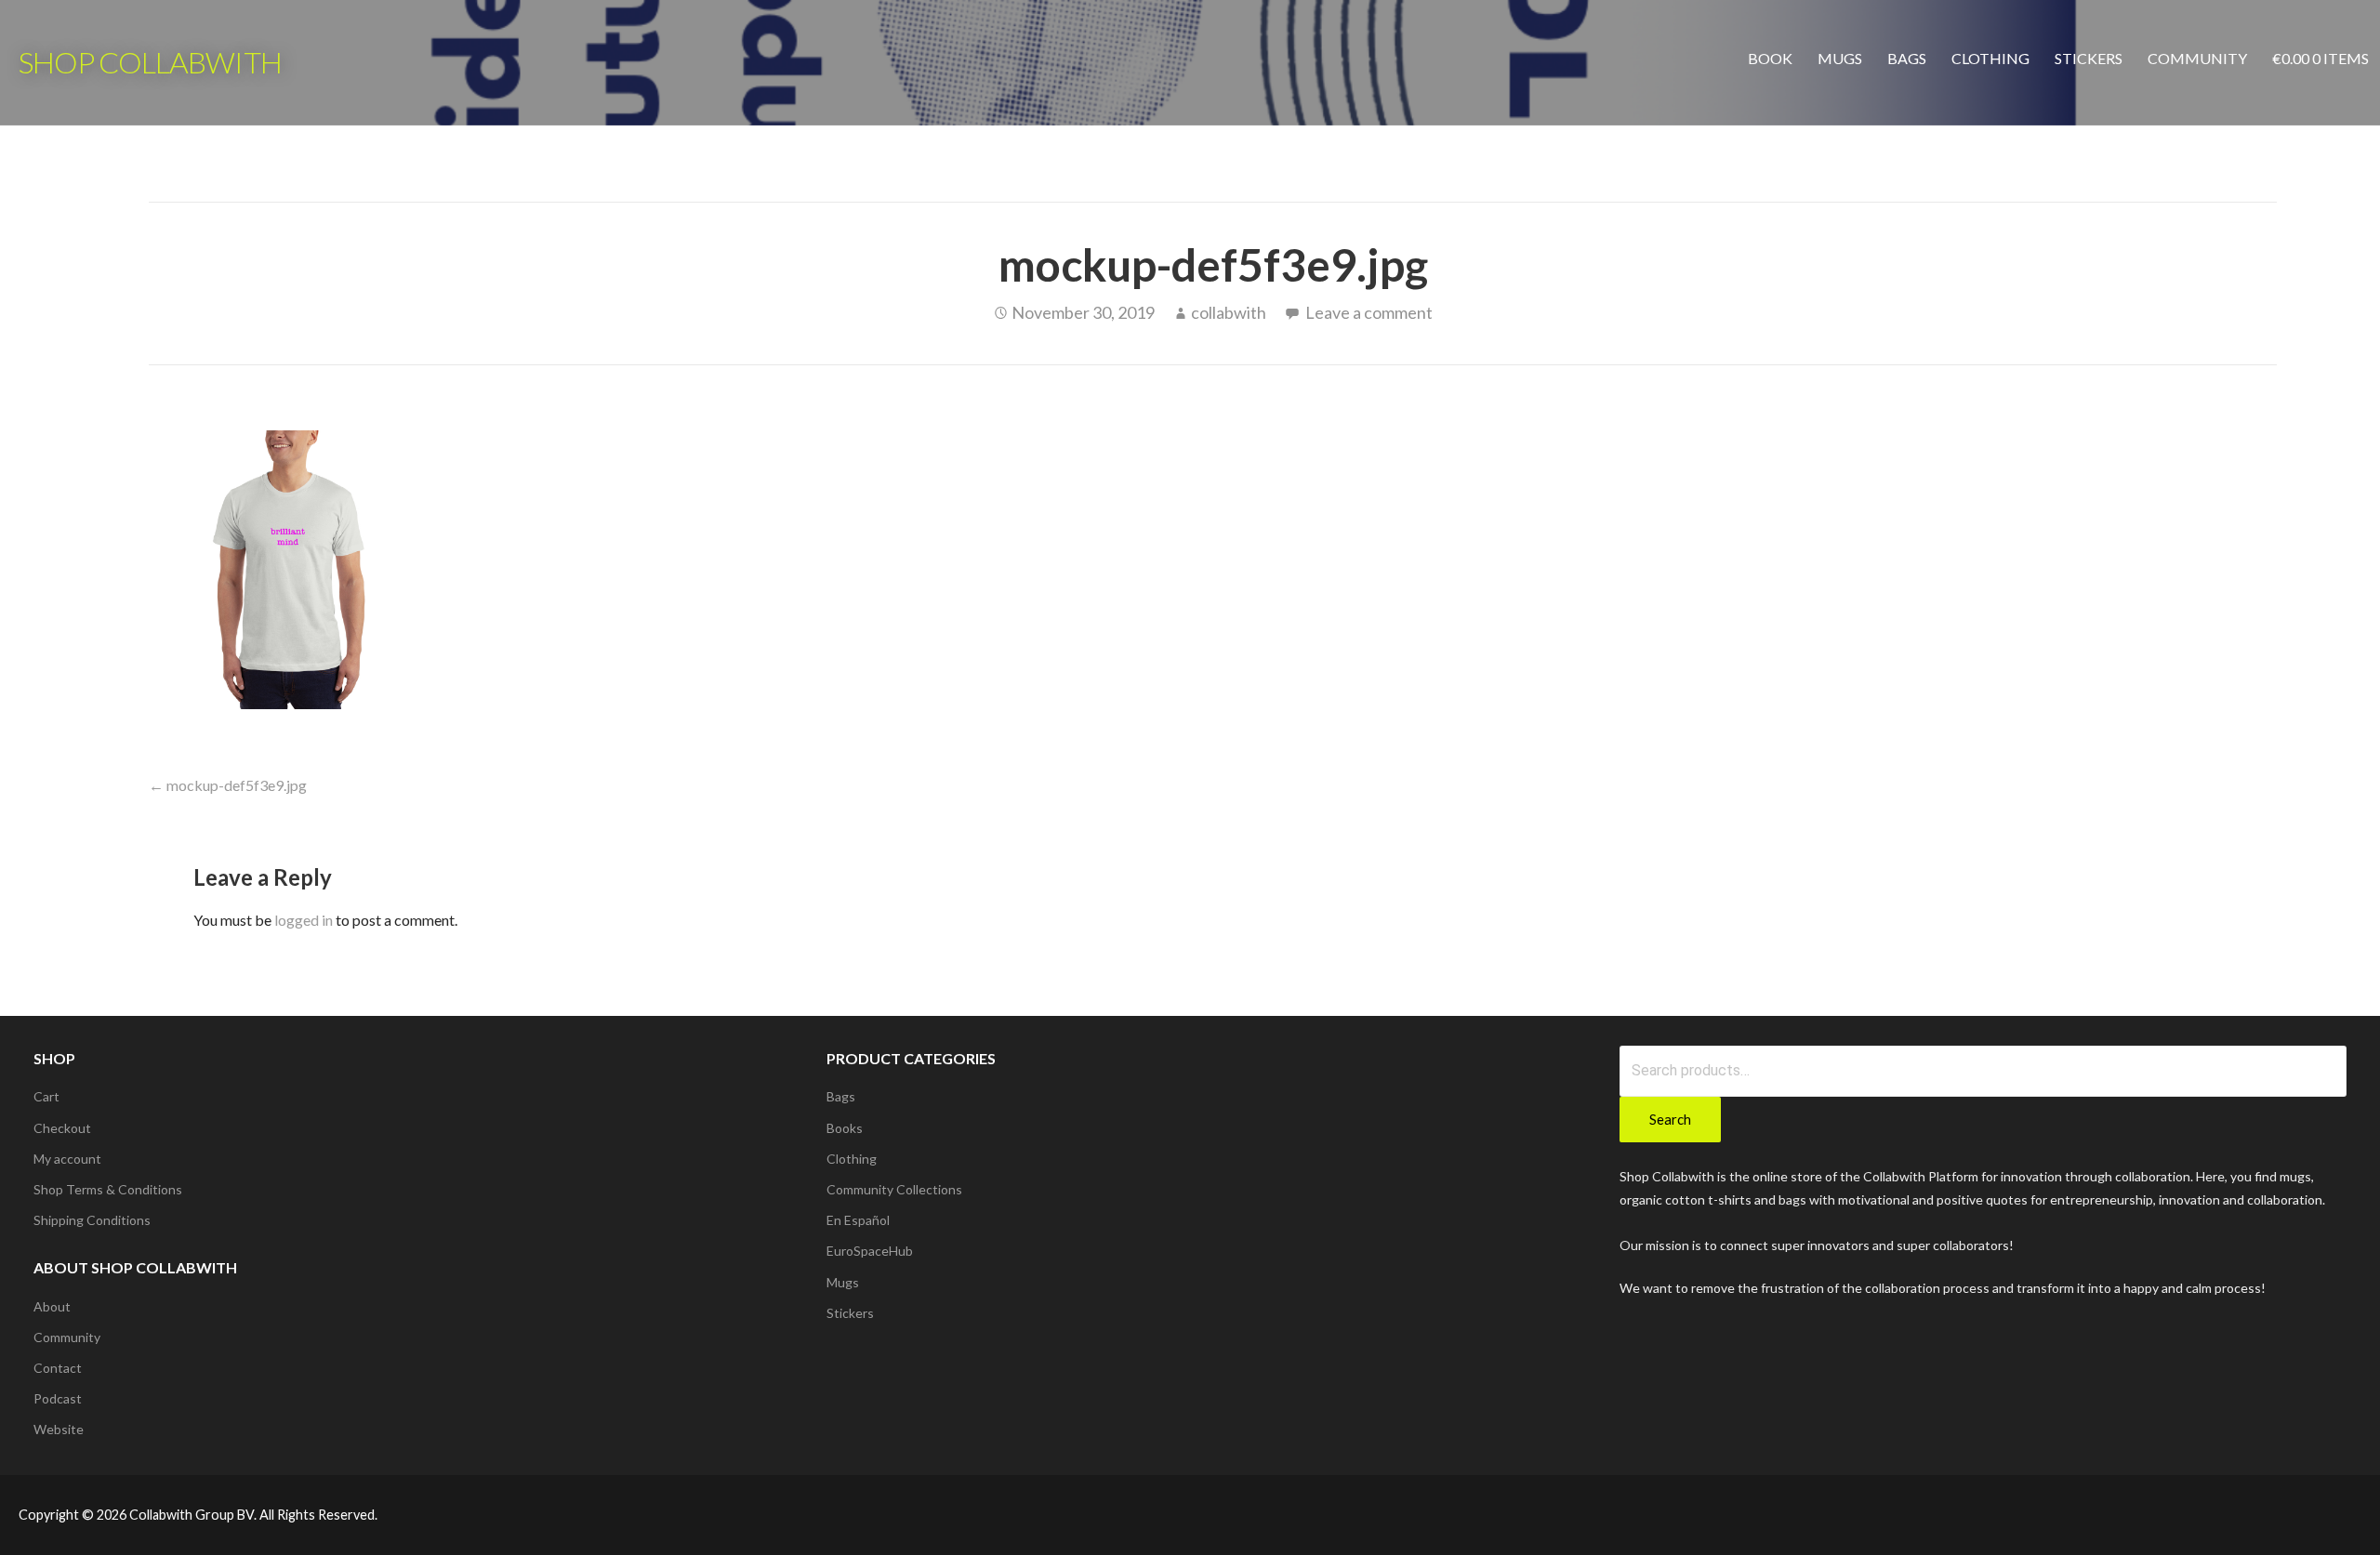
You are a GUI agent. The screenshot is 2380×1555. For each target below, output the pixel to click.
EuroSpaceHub (870, 1251)
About (52, 1306)
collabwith (1229, 312)
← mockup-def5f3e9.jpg (228, 785)
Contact (58, 1368)
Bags (1907, 58)
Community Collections (894, 1189)
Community (2197, 58)
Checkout (62, 1128)
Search (1670, 1119)
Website (59, 1429)
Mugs (1840, 58)
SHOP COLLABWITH (150, 62)
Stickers (2089, 58)
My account (67, 1159)
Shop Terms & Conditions (108, 1189)
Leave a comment (1369, 312)
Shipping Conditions (92, 1220)
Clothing (1990, 58)
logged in (304, 920)
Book (1770, 58)
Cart (46, 1096)
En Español (858, 1220)
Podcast (58, 1398)
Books (845, 1128)
